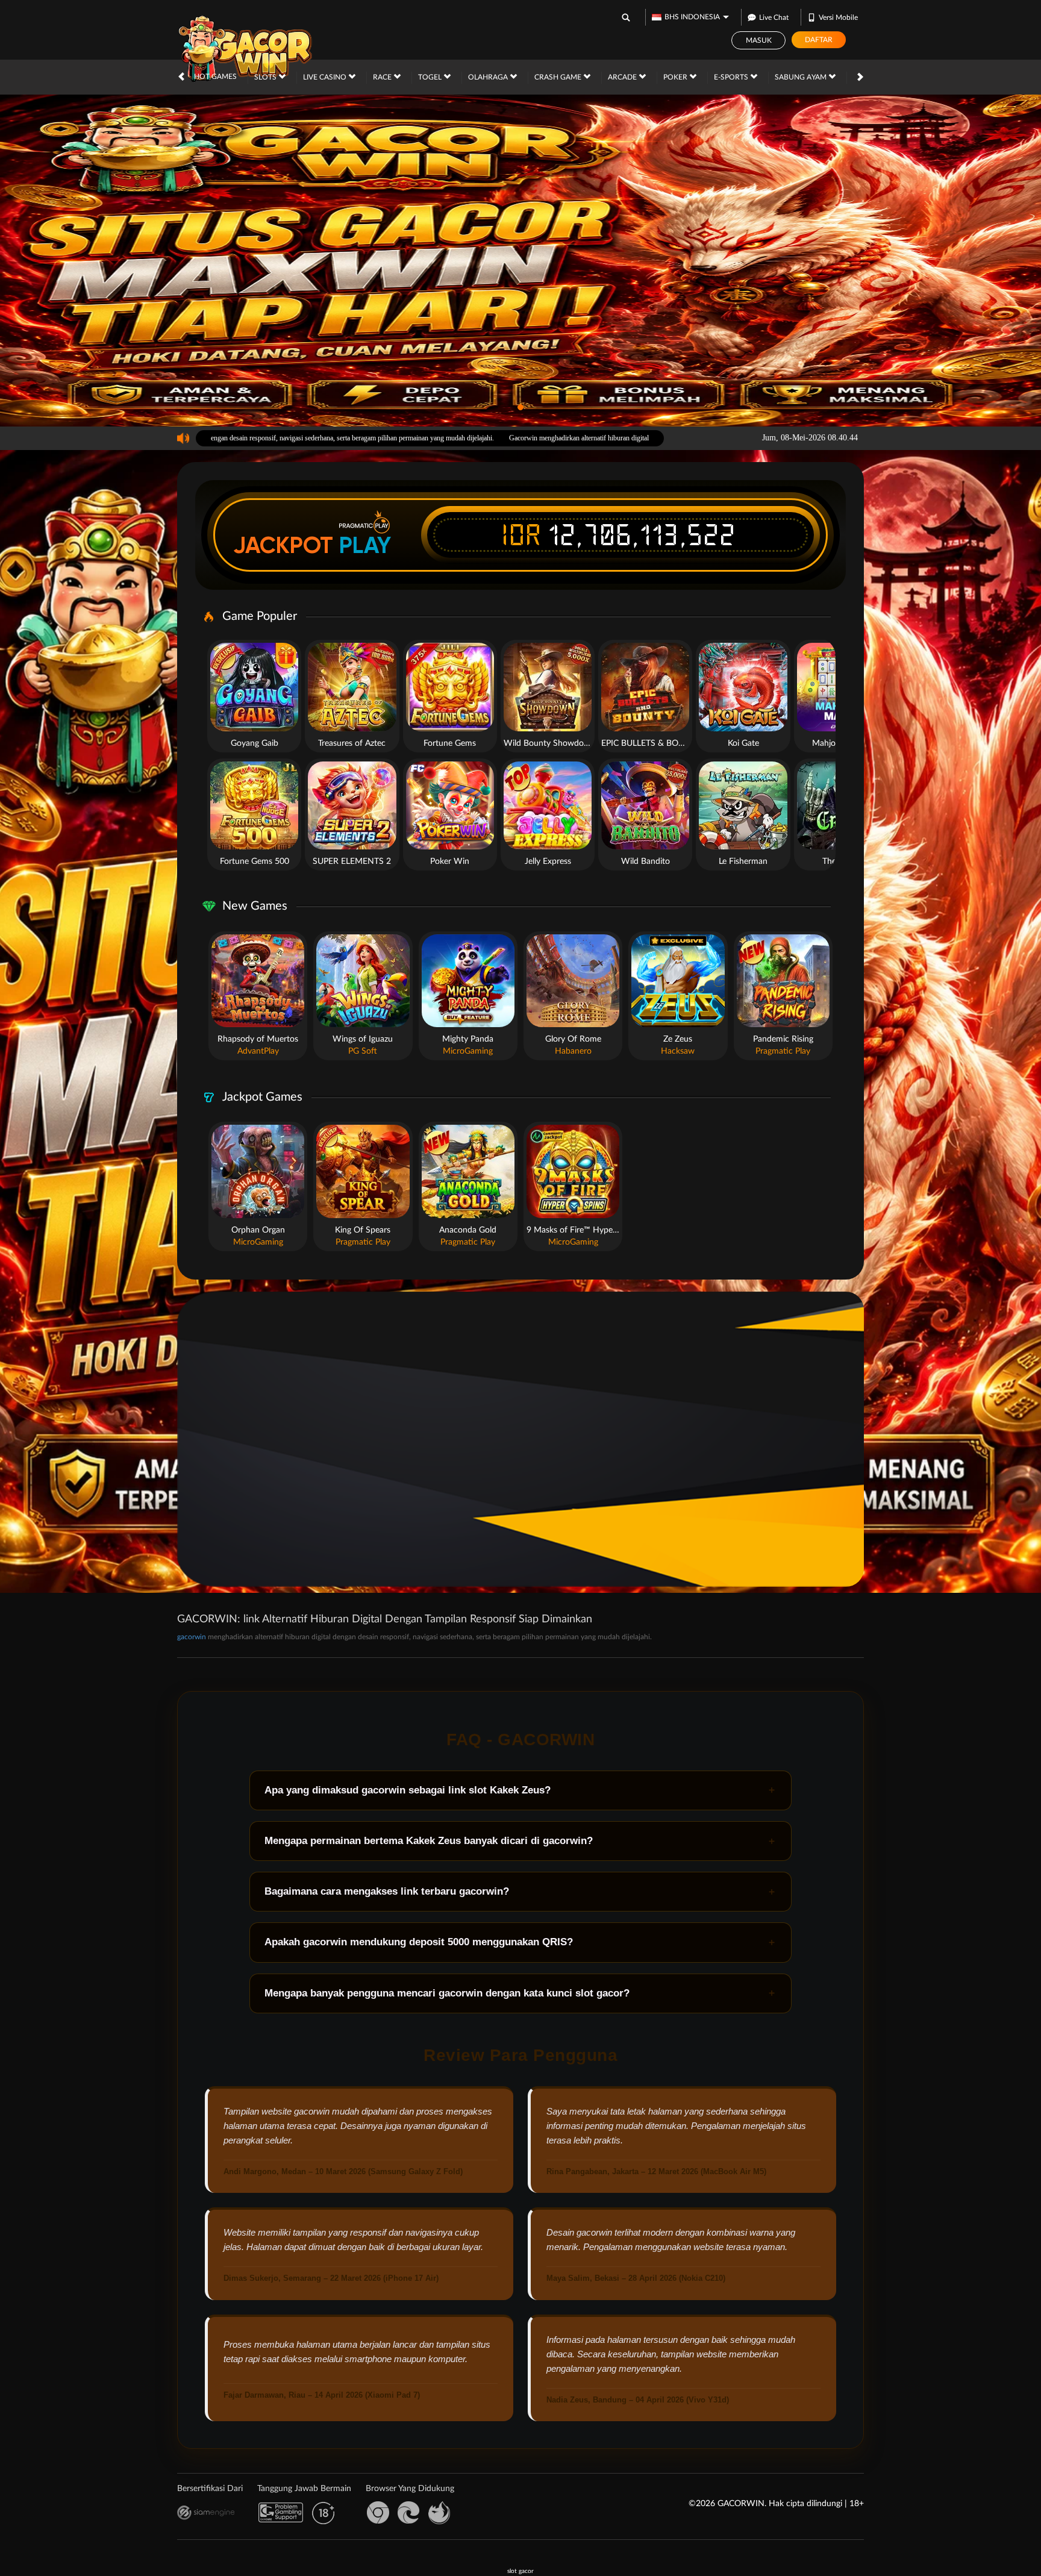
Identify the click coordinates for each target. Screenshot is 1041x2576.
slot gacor (520, 2571)
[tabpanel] (520, 260)
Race (383, 77)
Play (365, 545)
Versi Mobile (838, 17)
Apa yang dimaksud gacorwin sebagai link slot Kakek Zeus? (408, 1790)
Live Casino (326, 77)
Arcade (623, 77)
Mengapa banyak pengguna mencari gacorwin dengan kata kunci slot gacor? (447, 1993)
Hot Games (215, 77)
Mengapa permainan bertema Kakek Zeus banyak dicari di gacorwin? (429, 1841)
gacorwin (192, 1637)
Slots (266, 77)
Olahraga (489, 77)
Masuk (759, 40)
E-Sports (732, 77)
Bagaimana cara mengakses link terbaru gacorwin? (387, 1891)
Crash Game (559, 77)
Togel (431, 77)
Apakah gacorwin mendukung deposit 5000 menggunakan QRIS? (419, 1942)
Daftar (819, 40)
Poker (676, 77)
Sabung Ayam (802, 77)
